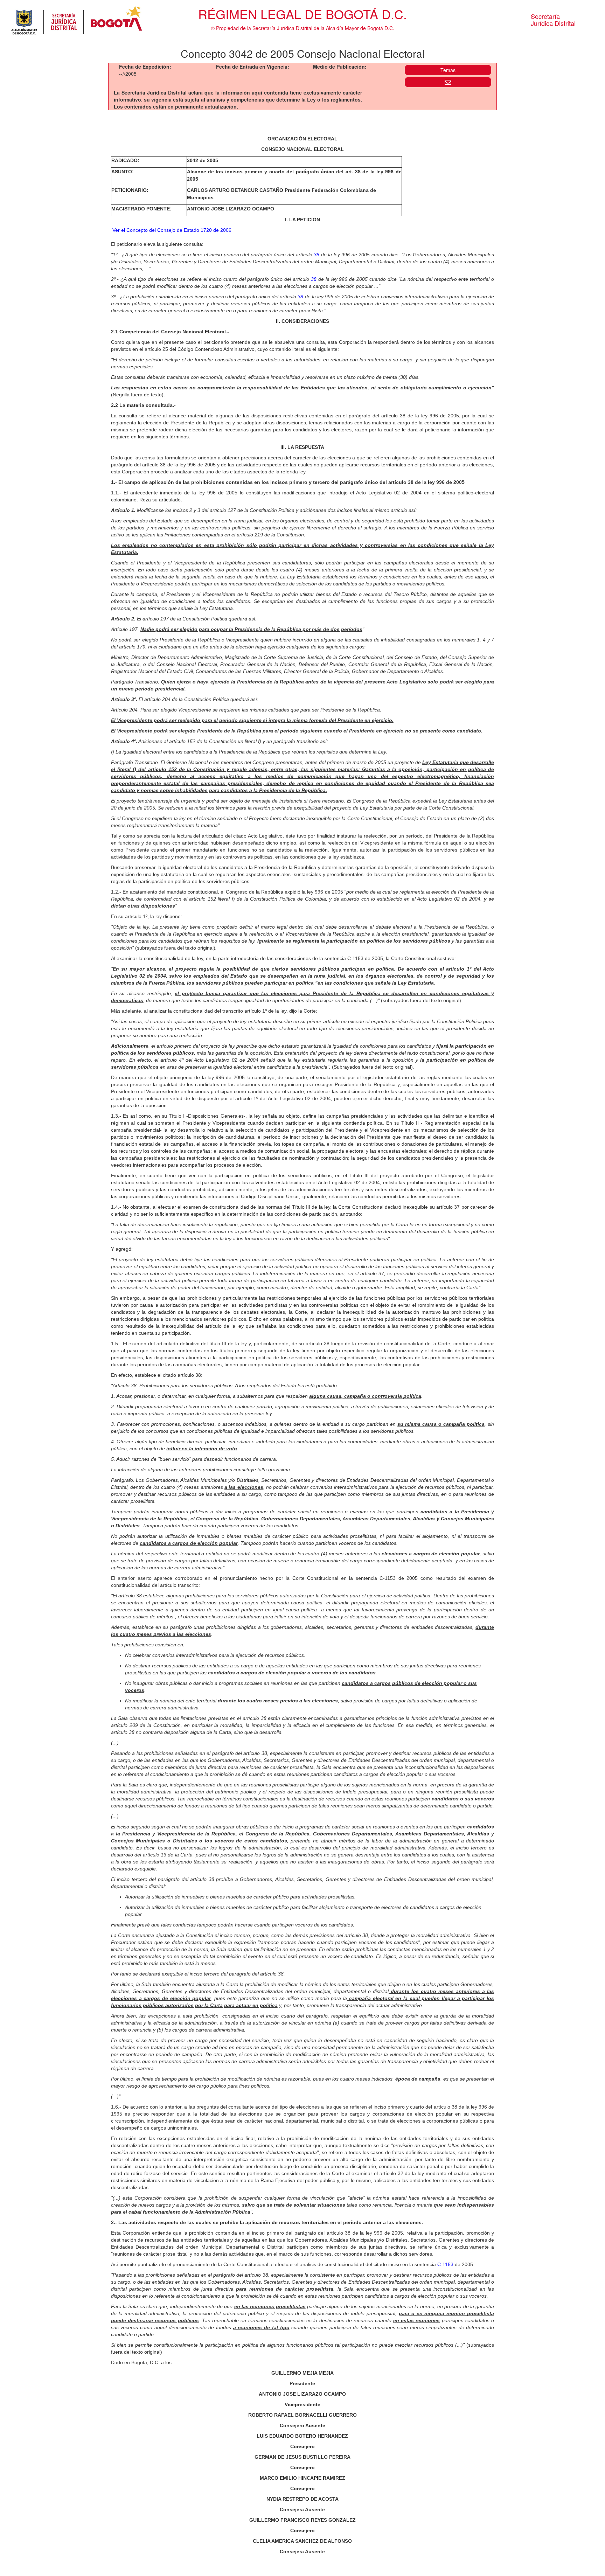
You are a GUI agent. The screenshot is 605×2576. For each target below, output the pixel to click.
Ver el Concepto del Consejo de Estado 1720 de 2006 (172, 230)
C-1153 (445, 2264)
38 (317, 255)
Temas (448, 70)
